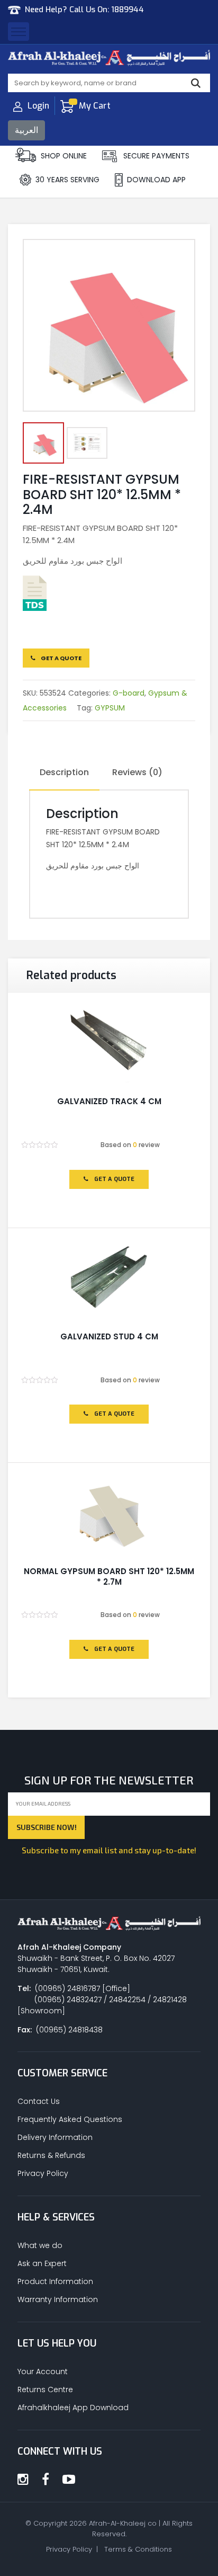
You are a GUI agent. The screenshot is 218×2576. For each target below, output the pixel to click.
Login (38, 106)
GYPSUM (110, 708)
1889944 (128, 10)
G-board (129, 693)
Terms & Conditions (138, 2549)
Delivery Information (55, 2137)
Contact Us (39, 2101)
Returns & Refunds (51, 2155)
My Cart (95, 106)
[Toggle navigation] (19, 32)
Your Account (43, 2371)
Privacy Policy (43, 2173)
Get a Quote (61, 658)
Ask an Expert (42, 2263)
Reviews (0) (137, 772)
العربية (26, 130)
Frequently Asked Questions (70, 2119)
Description (64, 772)
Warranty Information (58, 2299)
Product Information (55, 2281)
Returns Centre (45, 2390)
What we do (40, 2245)
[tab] (64, 773)
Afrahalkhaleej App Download (73, 2408)
